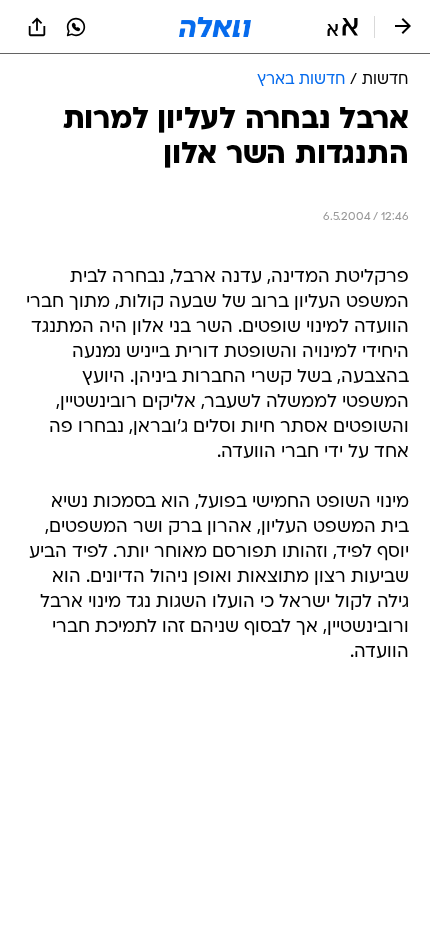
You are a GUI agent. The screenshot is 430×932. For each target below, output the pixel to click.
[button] (342, 27)
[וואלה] (215, 27)
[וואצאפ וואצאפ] (76, 27)
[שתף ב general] (37, 27)
